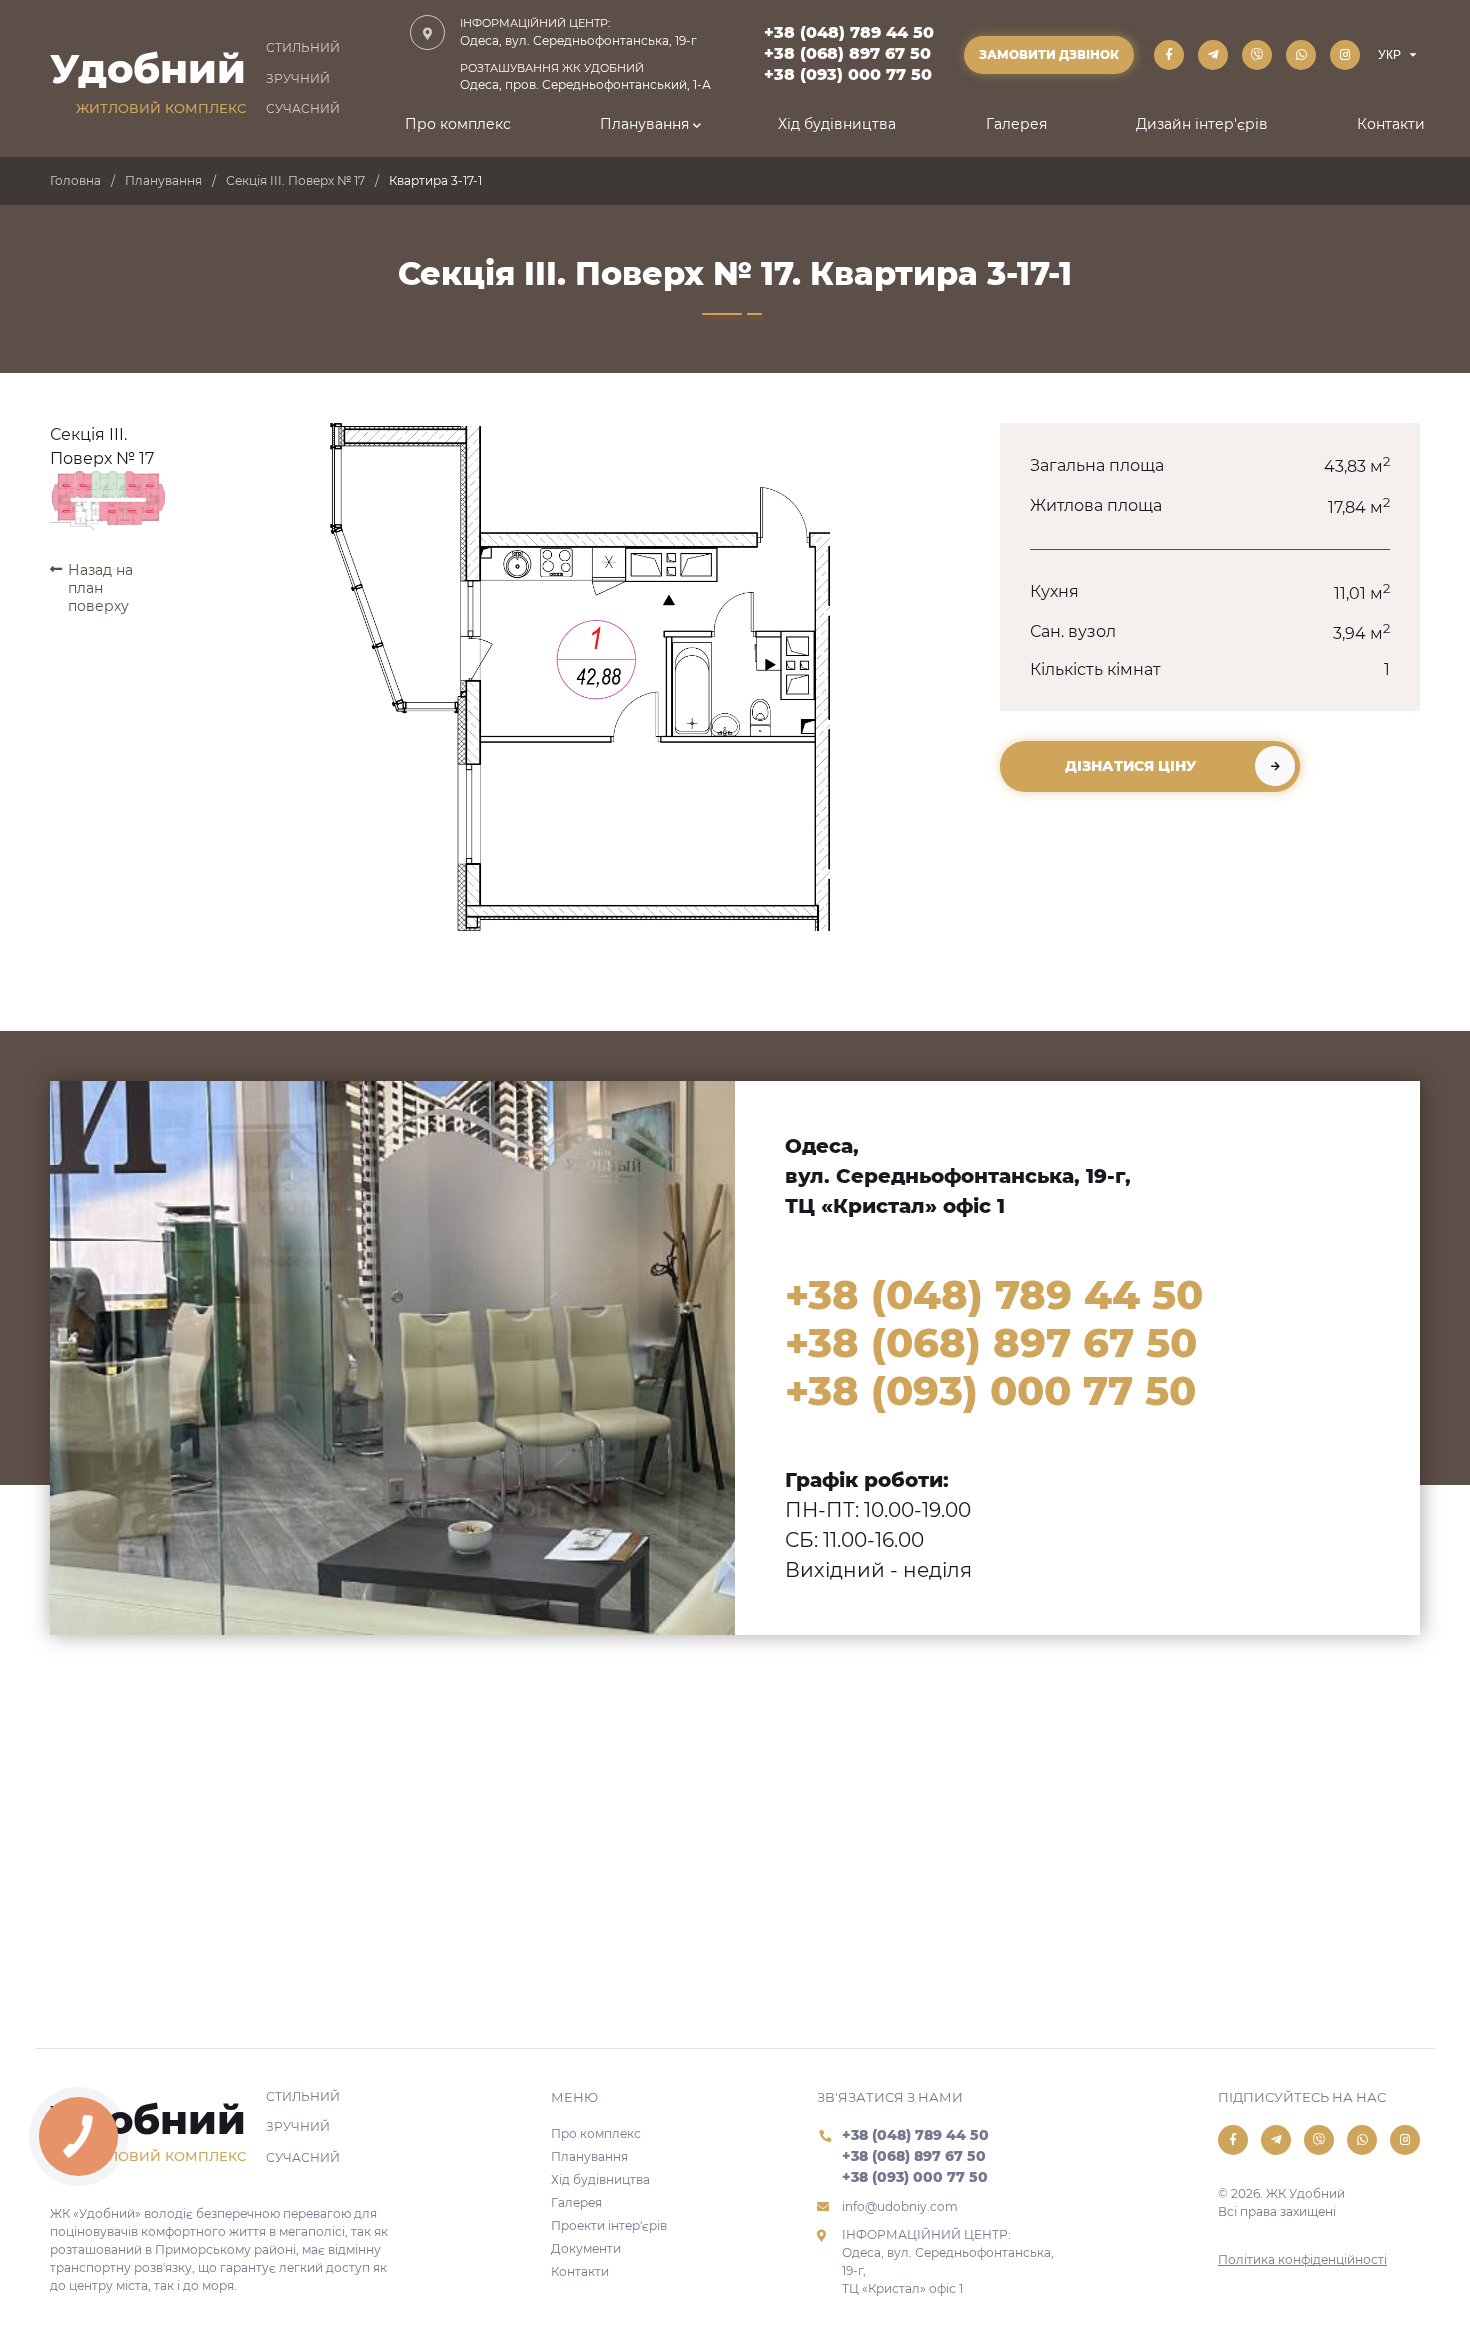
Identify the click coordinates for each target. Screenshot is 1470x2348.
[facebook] (1169, 55)
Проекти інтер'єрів (609, 2225)
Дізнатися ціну (1130, 766)
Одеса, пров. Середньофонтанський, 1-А (585, 77)
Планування (644, 124)
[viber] (1257, 55)
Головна (75, 180)
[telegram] (1213, 55)
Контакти (1391, 124)
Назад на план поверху (100, 588)
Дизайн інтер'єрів (1202, 124)
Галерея (1016, 124)
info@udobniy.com (900, 2206)
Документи (586, 2248)
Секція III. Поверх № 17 (295, 180)
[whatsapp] (1301, 55)
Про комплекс (458, 124)
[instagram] (1345, 55)
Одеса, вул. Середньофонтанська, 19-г (578, 32)
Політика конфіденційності (1302, 2259)
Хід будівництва (837, 124)
